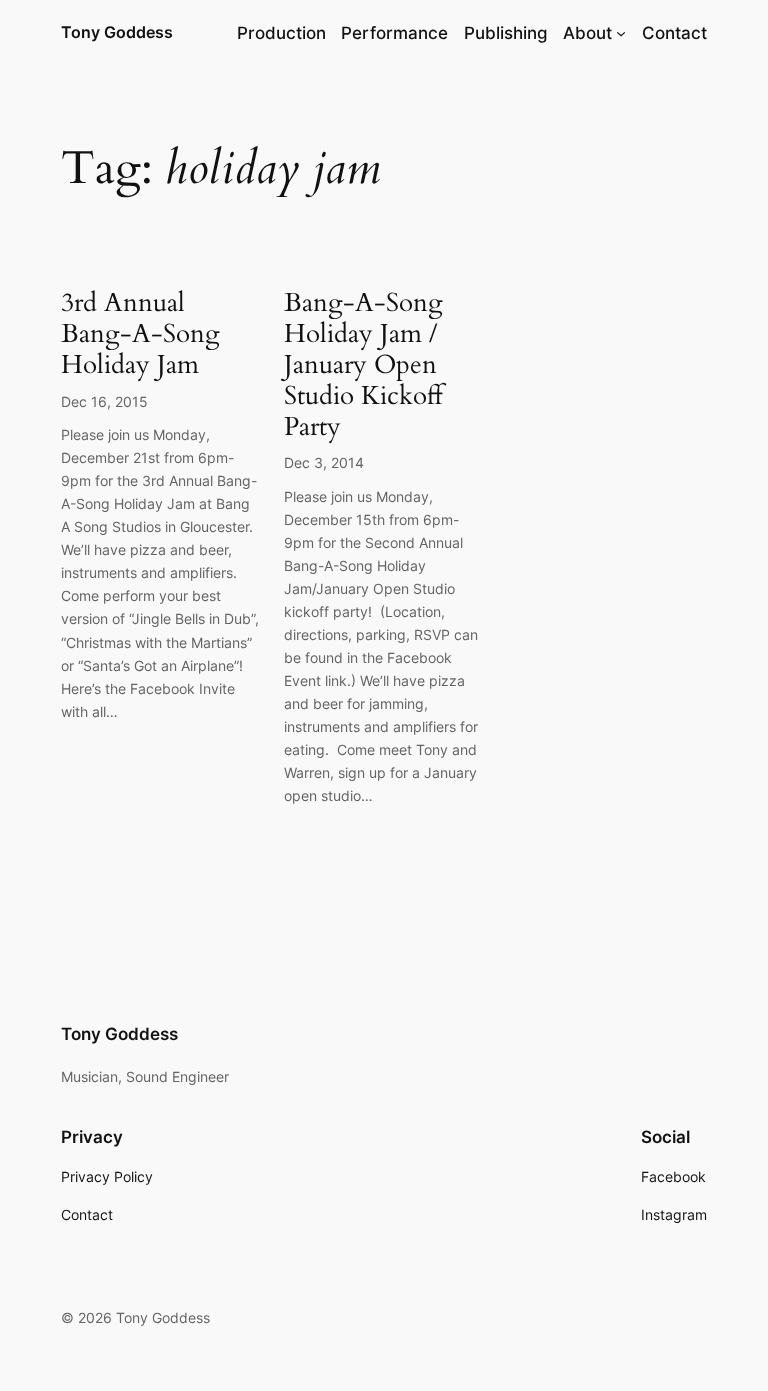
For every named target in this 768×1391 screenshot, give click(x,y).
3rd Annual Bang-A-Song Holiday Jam (140, 334)
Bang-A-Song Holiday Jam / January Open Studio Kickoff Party (363, 365)
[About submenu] (621, 33)
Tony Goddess (117, 32)
